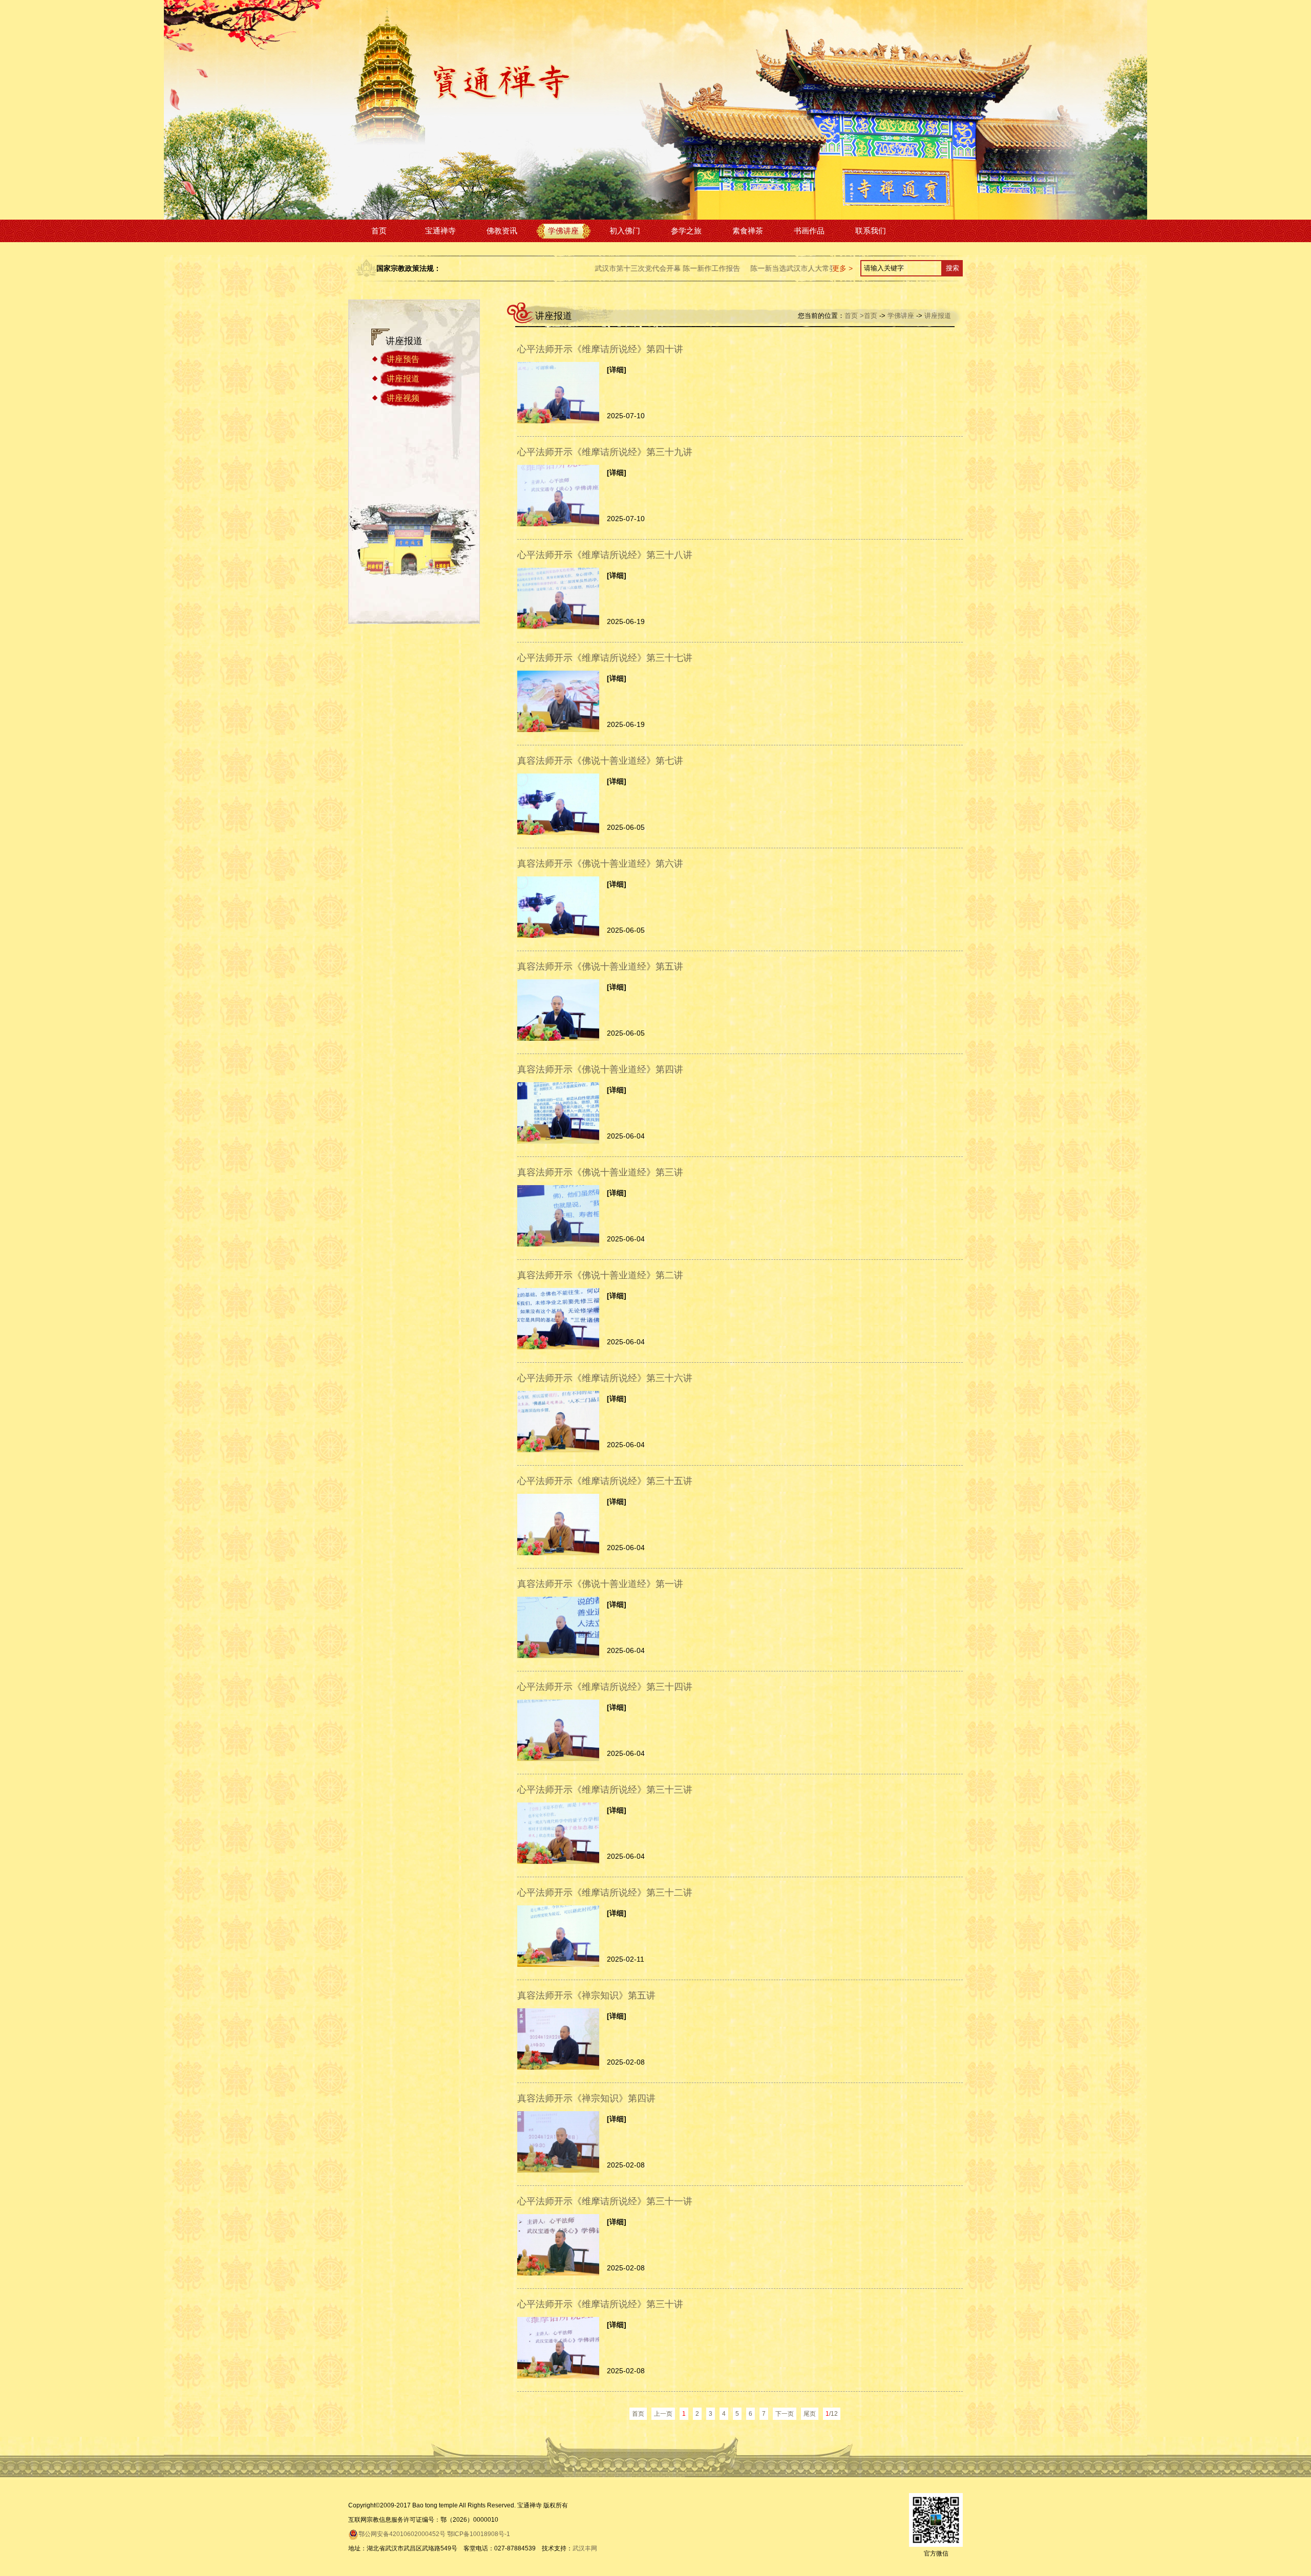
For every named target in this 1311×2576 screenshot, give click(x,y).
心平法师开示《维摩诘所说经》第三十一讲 (605, 2201)
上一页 (663, 2414)
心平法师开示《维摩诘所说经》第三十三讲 (605, 1790)
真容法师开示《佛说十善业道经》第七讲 (600, 761)
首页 (379, 231)
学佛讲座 (563, 231)
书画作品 (809, 231)
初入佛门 (625, 231)
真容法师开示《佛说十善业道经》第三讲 (600, 1172)
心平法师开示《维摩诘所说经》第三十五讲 (605, 1481)
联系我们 (871, 231)
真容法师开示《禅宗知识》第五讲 (586, 1995)
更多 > (842, 268)
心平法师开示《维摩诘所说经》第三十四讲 (605, 1687)
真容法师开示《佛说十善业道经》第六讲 (600, 864)
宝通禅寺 (440, 231)
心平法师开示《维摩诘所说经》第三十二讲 (605, 1893)
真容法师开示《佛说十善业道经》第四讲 (600, 1069)
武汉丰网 (585, 2548)
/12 (832, 2414)
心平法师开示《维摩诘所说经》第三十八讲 (605, 555)
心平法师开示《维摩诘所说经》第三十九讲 (605, 452)
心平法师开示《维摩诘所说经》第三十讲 (600, 2304)
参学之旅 (686, 231)
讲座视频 (403, 398)
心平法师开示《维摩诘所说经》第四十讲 (600, 349)
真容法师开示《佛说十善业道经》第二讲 (600, 1275)
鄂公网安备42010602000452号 (402, 2534)
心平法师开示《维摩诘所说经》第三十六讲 (605, 1378)
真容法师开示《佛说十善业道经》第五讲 (600, 967)
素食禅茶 (748, 231)
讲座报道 (403, 379)
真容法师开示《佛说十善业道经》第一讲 (600, 1584)
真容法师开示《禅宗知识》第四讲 (586, 2098)
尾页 (810, 2414)
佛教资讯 (502, 231)
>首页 (869, 316)
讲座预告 (403, 359)
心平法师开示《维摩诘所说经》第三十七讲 (605, 658)
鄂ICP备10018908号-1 (479, 2534)
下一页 (785, 2414)
